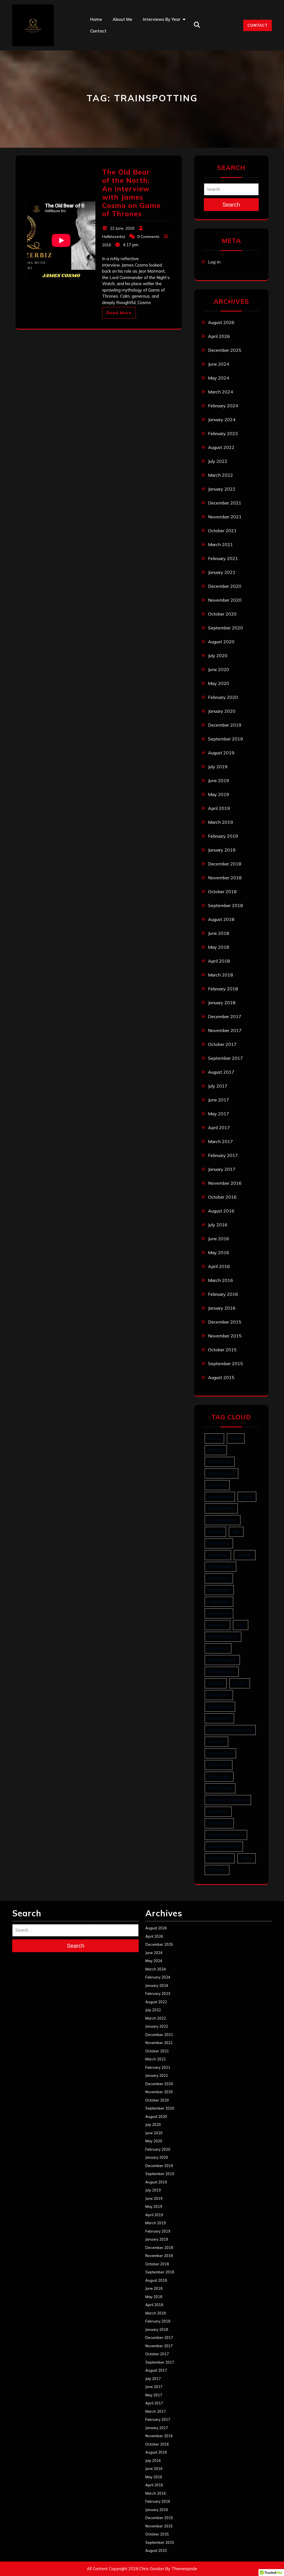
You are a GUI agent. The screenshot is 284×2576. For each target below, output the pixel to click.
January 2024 (222, 420)
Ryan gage (219, 1777)
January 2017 (222, 1169)
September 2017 (225, 1058)
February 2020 (223, 697)
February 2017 (223, 1155)
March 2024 (220, 392)
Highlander (219, 1602)
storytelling (219, 1823)
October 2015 (222, 1350)
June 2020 (219, 669)
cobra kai (217, 1485)
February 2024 (223, 406)
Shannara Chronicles (228, 1800)
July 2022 (218, 461)
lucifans (216, 1683)
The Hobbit (220, 1858)
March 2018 (220, 975)
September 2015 (225, 1364)
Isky (241, 1625)
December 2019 (225, 725)
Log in (214, 262)
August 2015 (221, 1377)
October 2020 (222, 614)
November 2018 (225, 878)
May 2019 (219, 794)
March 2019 (220, 822)
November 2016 (225, 1183)
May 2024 (219, 378)
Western (217, 1870)
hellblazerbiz (220, 1567)
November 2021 (225, 517)
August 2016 (221, 1211)
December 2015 (225, 1322)
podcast (216, 1742)
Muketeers (219, 1695)
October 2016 (222, 1197)
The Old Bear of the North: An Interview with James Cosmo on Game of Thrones (131, 193)
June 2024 (219, 364)
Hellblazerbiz (114, 237)
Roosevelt (219, 1765)
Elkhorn (215, 1532)
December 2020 (225, 586)
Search (231, 205)
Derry (247, 1497)
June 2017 (219, 1100)
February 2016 (223, 1294)
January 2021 (222, 572)
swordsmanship (224, 1846)
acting (214, 1438)
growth (245, 1555)
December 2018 (225, 864)
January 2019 (222, 850)
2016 (106, 245)
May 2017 (219, 1114)
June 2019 (219, 780)
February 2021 (223, 558)
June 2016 (219, 1239)
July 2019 (218, 767)
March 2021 (220, 544)
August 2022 (221, 447)
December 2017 (225, 1016)
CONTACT (258, 25)
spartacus (218, 1812)
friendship (218, 1555)
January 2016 (222, 1308)
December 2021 (225, 503)
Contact (98, 31)
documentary (221, 1508)
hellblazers (219, 1578)
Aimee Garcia (221, 1473)
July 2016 (218, 1225)
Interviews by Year (162, 19)
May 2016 (219, 1252)
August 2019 (221, 753)
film (236, 1532)
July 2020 (218, 656)
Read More (119, 313)
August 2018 (221, 919)
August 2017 (221, 1072)
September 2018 (225, 905)
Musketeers (220, 1707)
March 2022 (220, 475)
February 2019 (223, 836)
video (247, 1858)
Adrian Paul (220, 1462)
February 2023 (223, 433)
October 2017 (222, 1044)
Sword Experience (226, 1835)
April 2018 (219, 961)
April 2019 (219, 808)
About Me (122, 19)
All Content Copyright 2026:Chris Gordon (125, 2569)
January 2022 (222, 489)
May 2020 (219, 683)
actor (236, 1438)
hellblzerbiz (219, 1590)
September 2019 (225, 739)
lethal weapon (222, 1660)
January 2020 (222, 711)
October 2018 (222, 892)
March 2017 (220, 1141)
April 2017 (219, 1128)
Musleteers (219, 1718)
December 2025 (225, 350)
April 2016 (219, 1266)
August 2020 (221, 642)
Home (96, 19)
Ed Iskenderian (223, 1520)
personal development (230, 1730)
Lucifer (240, 1683)
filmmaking (219, 1543)
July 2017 (218, 1086)
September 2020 (225, 628)
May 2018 (219, 947)
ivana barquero (223, 1637)
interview (217, 1625)
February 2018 (223, 989)
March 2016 (220, 1280)
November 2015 (225, 1336)
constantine (220, 1497)
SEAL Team (220, 1788)
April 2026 (219, 336)
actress (216, 1450)
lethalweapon (222, 1672)
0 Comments (148, 237)
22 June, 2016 (122, 228)
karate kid (218, 1648)
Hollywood (219, 1613)
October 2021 (222, 531)
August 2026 (221, 322)
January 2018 (222, 1003)
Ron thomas (220, 1753)
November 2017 (225, 1030)
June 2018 (219, 933)
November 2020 (225, 600)
